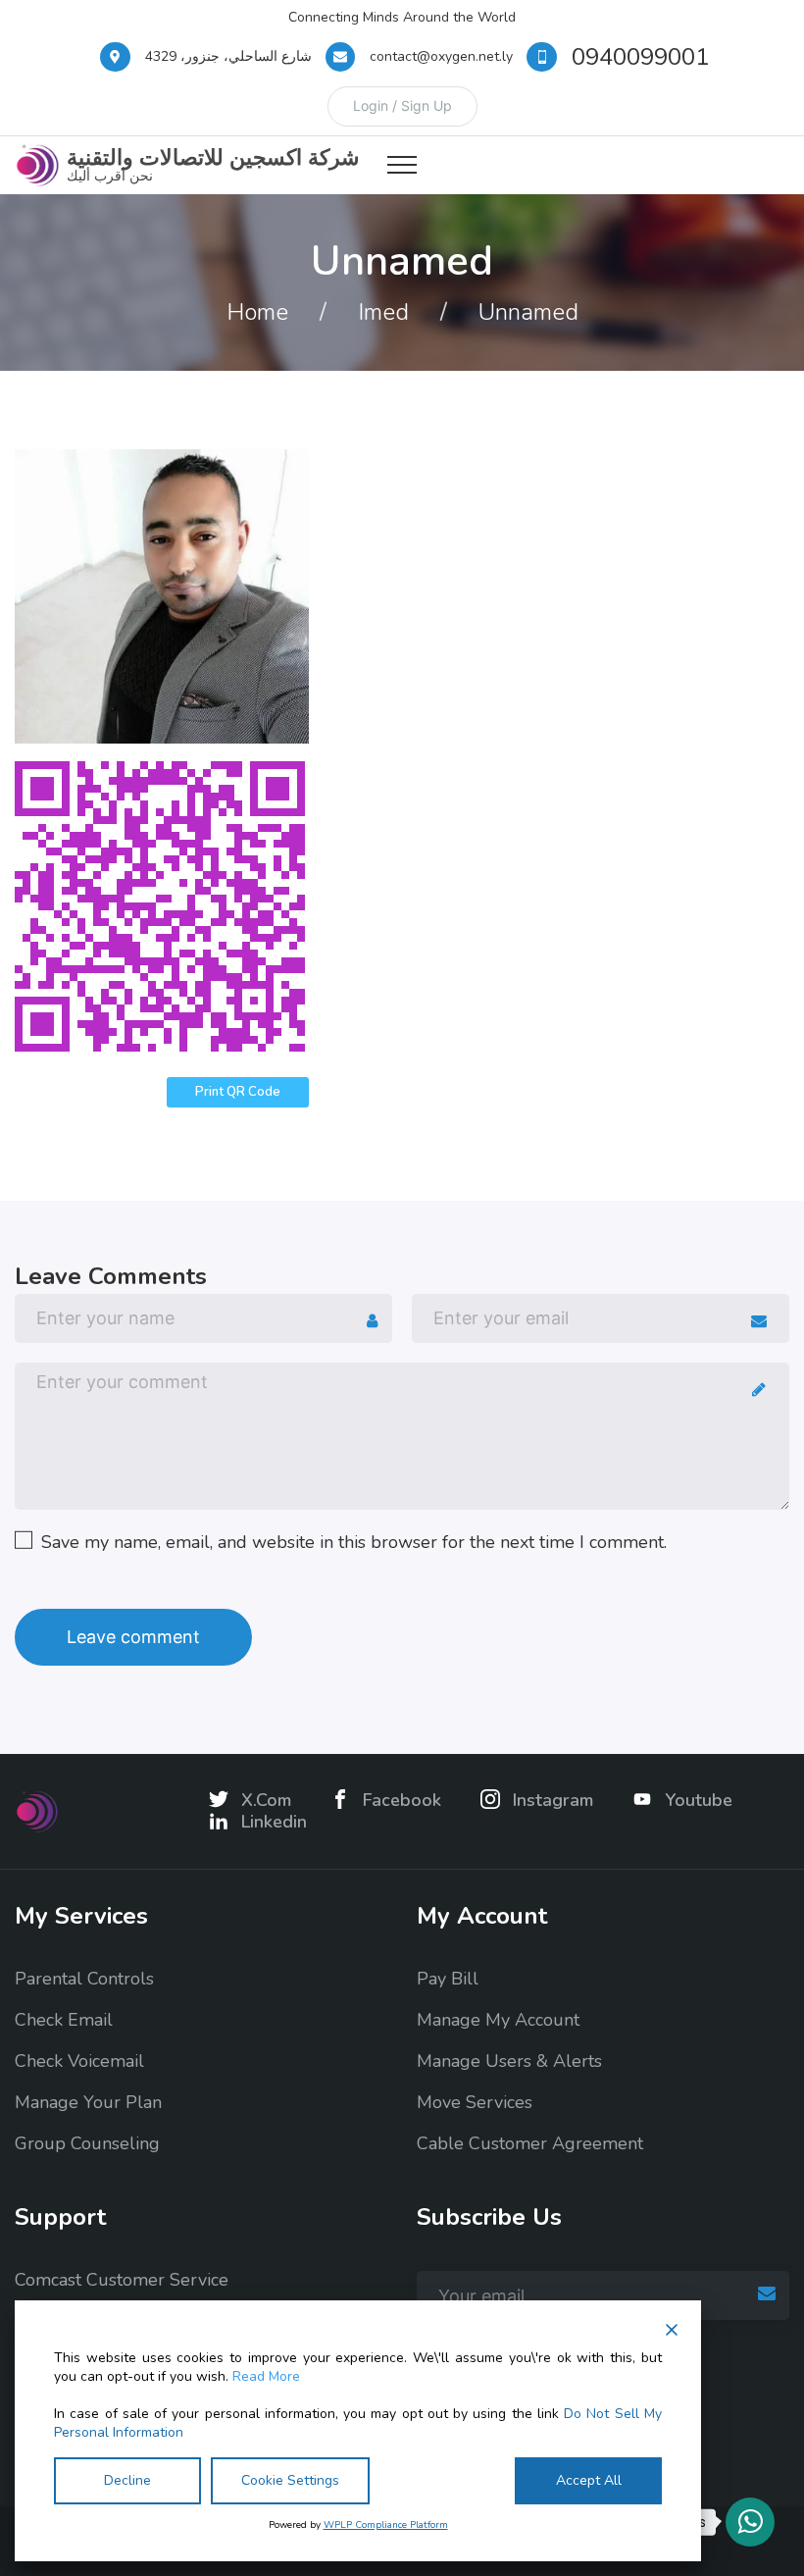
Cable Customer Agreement (530, 2143)
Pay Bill (448, 1979)
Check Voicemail (79, 2061)
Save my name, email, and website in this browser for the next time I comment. (354, 1542)
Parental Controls (84, 1979)
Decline (127, 2480)
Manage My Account (498, 2020)
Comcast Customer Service (122, 2280)
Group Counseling (87, 2143)
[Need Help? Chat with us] (750, 2522)
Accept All (589, 2480)
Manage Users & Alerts (509, 2061)
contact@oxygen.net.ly (441, 56)
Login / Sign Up (402, 105)
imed (383, 312)
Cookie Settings (290, 2480)
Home (257, 312)
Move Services (475, 2102)
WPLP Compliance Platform (386, 2525)
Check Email (64, 2020)
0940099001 (640, 57)
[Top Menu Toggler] (402, 165)
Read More (266, 2377)
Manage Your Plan (88, 2102)
